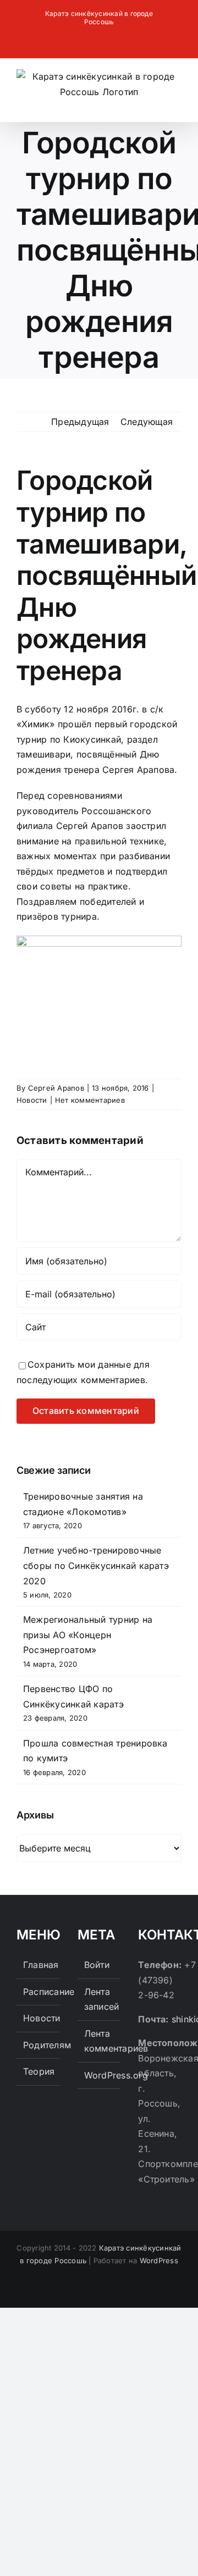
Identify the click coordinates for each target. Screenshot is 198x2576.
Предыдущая (80, 422)
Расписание (39, 1992)
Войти (97, 1965)
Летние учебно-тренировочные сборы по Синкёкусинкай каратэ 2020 (96, 1565)
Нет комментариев (90, 1100)
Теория (39, 2071)
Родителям (39, 2045)
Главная (39, 1965)
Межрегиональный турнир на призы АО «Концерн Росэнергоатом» (88, 1635)
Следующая (147, 422)
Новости (32, 1100)
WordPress (159, 2260)
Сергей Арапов (56, 1088)
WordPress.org (100, 2075)
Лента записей (100, 1999)
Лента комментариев (100, 2041)
